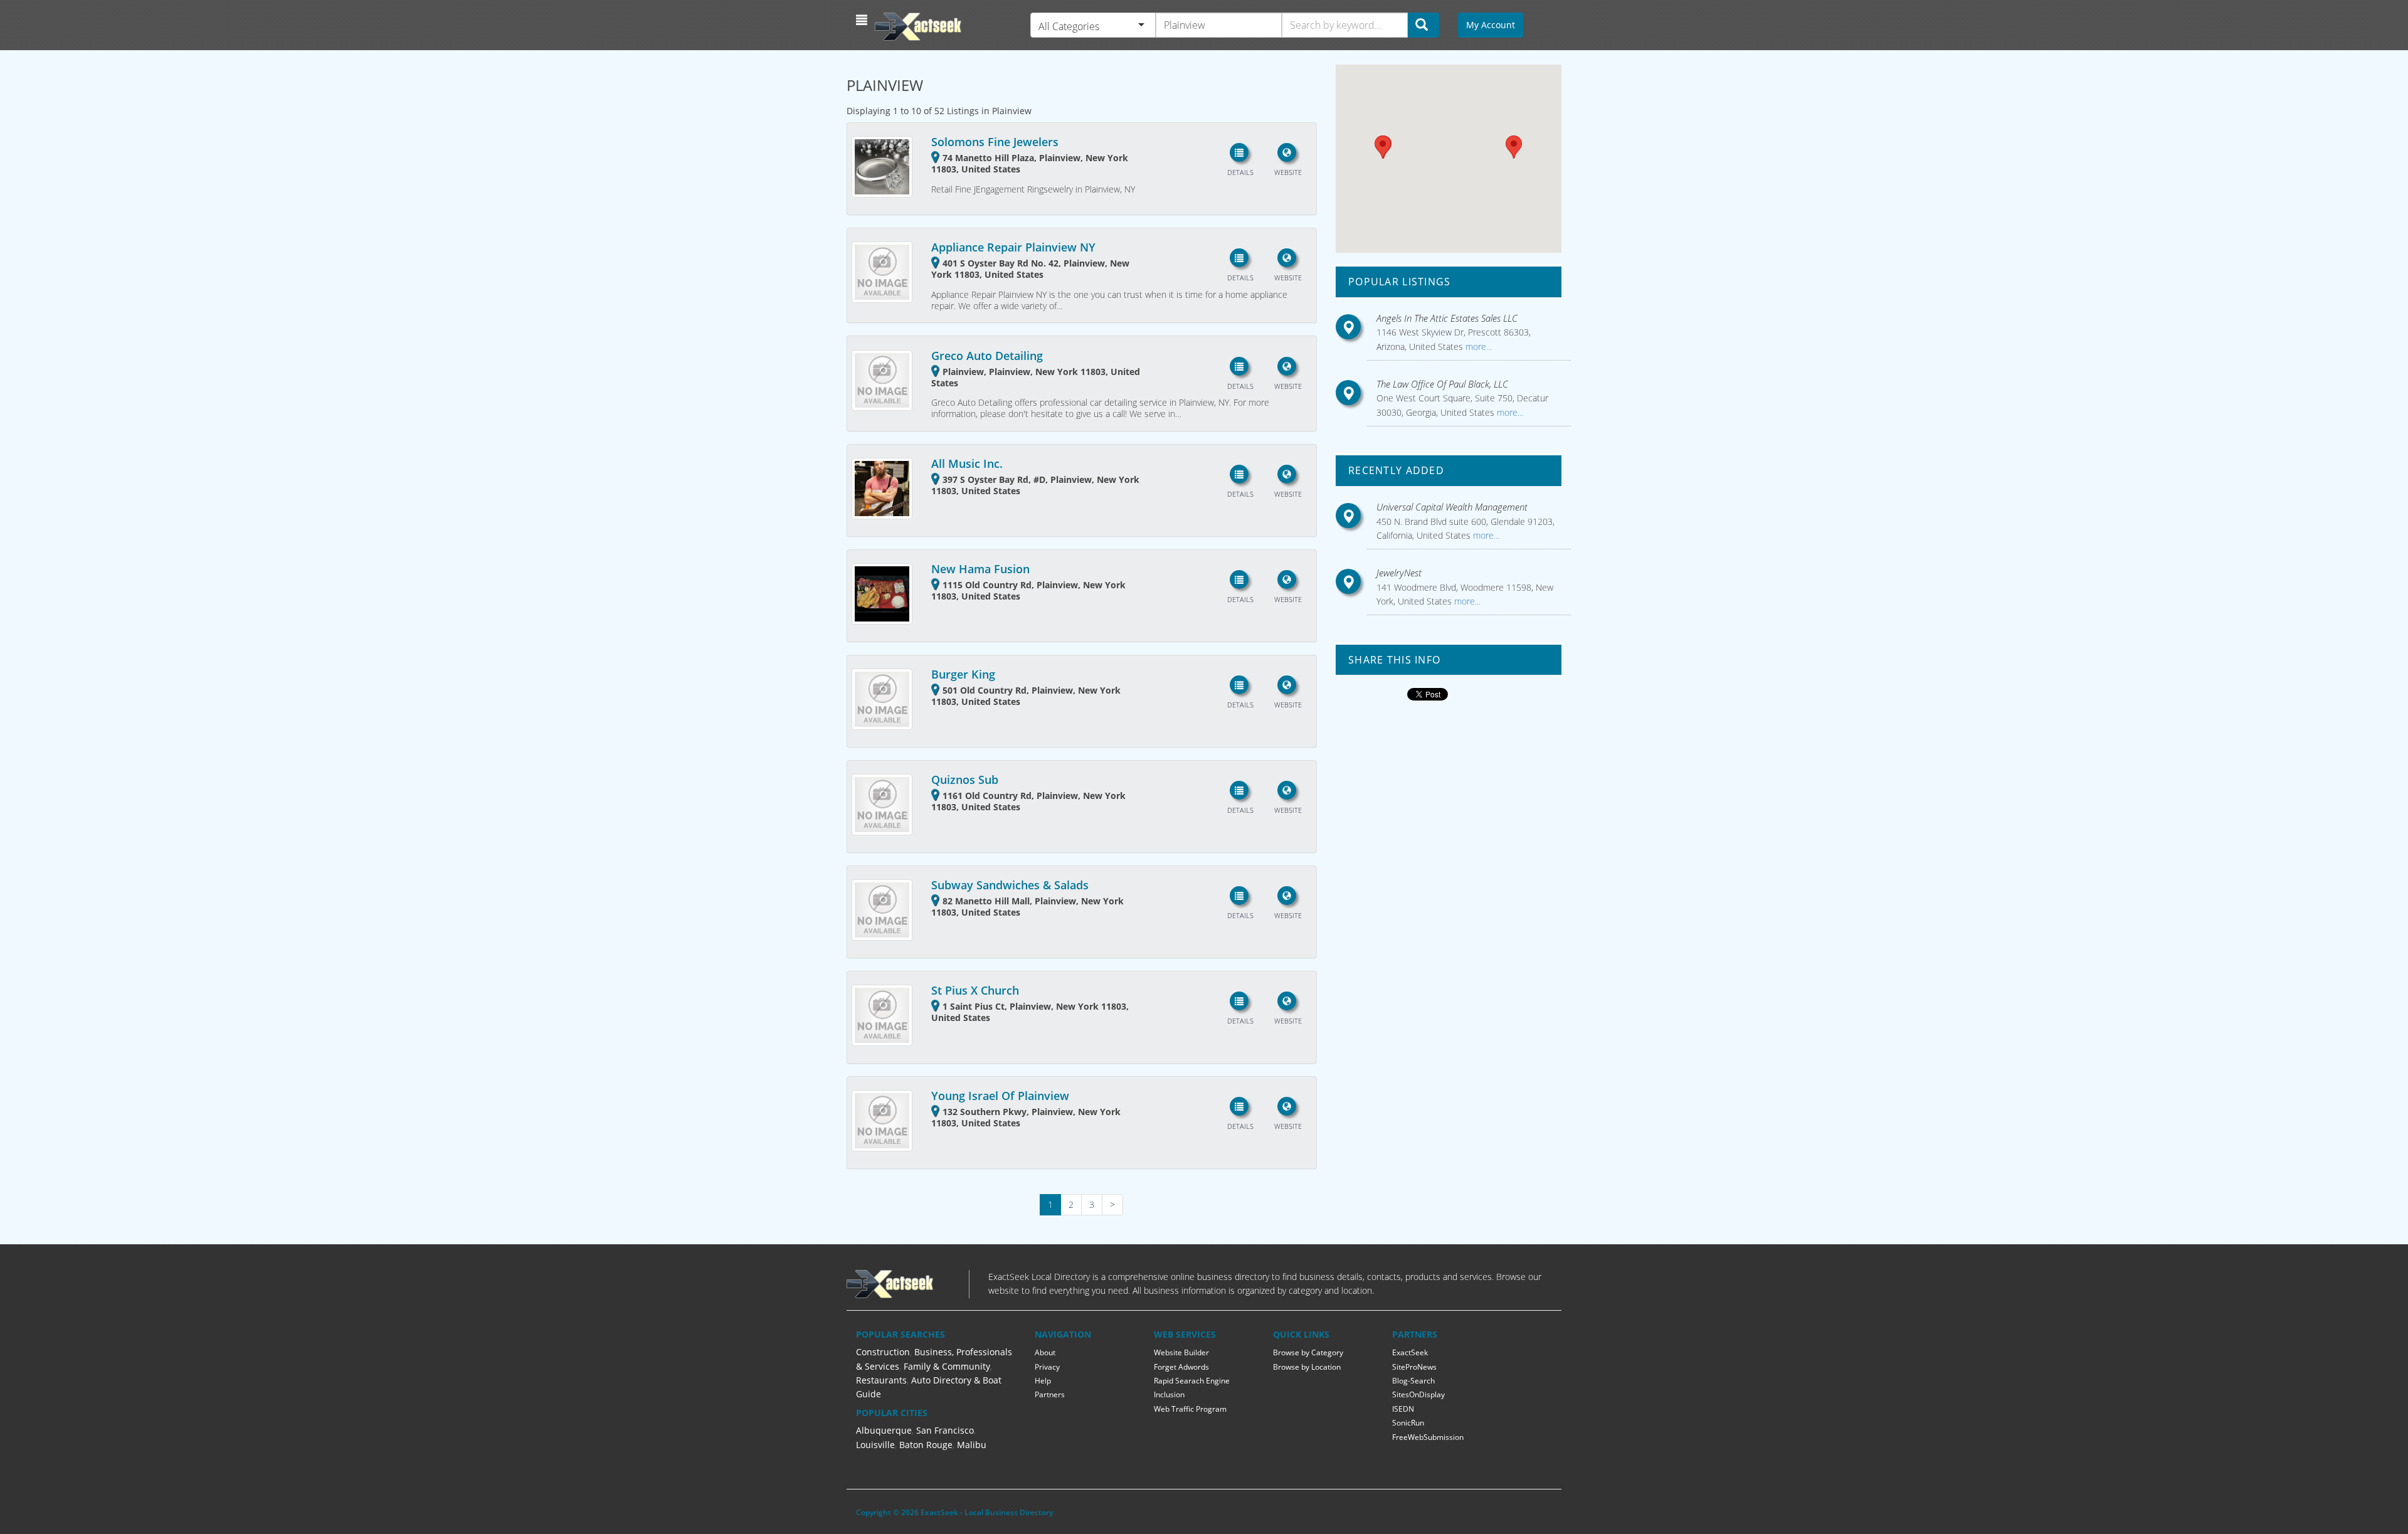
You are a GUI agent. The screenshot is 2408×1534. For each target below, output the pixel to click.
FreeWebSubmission (1428, 1437)
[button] (863, 20)
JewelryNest (1399, 573)
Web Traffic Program (1190, 1409)
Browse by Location (1307, 1367)
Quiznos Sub (965, 780)
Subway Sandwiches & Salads (1010, 885)
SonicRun (1408, 1423)
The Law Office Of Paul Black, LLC (1442, 384)
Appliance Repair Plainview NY (1013, 247)
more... (1477, 346)
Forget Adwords (1181, 1367)
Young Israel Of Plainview (1000, 1096)
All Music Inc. (967, 463)
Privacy (1047, 1367)
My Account (1491, 25)
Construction (883, 1352)
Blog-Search (1413, 1381)
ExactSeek (1410, 1352)
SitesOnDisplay (1418, 1394)
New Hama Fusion (980, 569)
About (1045, 1352)
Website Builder (1181, 1352)
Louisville (875, 1445)
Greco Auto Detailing (987, 356)
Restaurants (881, 1380)
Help (1043, 1381)
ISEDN (1403, 1409)
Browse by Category (1308, 1352)
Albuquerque (884, 1430)
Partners (1050, 1394)
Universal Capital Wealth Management (1452, 507)
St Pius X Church (975, 990)
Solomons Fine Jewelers (995, 142)
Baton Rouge (926, 1445)
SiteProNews (1414, 1367)
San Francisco (945, 1430)
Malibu (972, 1445)
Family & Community (947, 1366)
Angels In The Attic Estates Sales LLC (1447, 318)
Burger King (963, 674)
